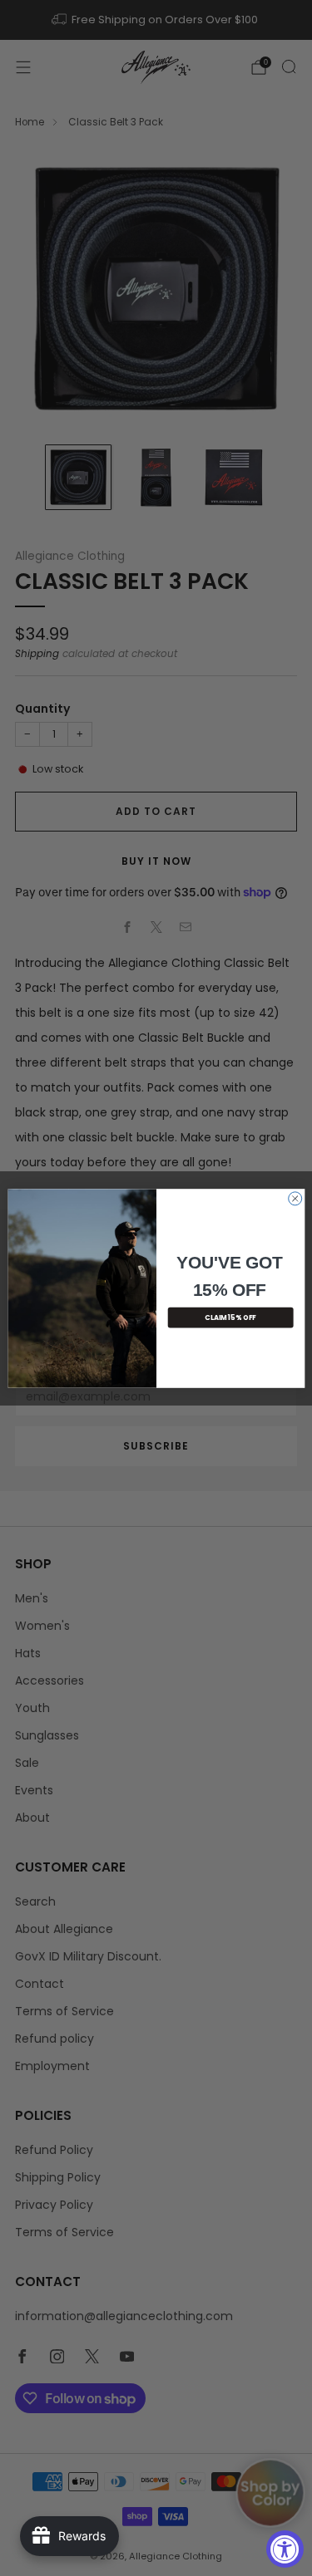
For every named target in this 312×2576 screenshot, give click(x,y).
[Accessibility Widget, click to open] (285, 2549)
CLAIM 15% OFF (230, 1317)
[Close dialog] (295, 1198)
